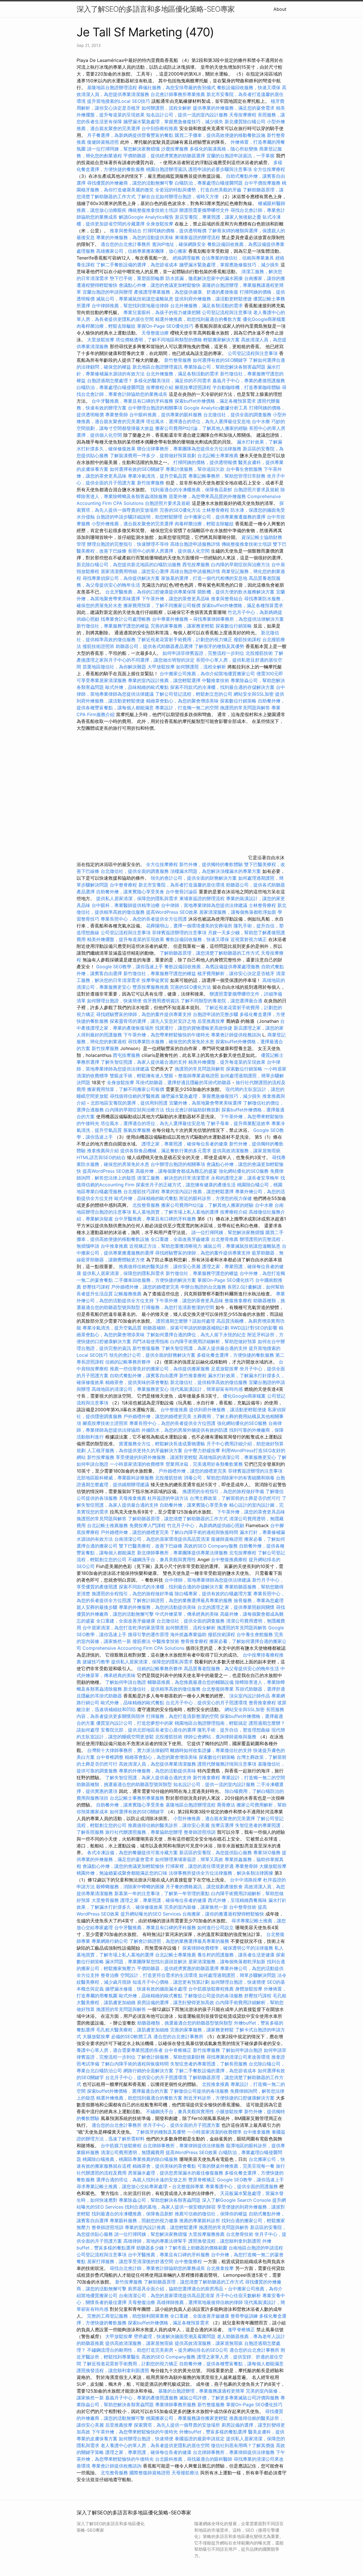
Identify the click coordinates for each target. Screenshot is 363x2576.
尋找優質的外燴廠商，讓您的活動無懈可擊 (130, 183)
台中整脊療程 (124, 885)
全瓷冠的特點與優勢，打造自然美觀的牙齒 (198, 190)
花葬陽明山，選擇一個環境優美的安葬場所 (189, 926)
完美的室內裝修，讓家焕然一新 (196, 1907)
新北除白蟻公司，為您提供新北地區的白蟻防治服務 (129, 564)
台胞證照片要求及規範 (256, 490)
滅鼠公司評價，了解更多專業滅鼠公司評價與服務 (229, 2398)
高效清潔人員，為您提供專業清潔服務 (157, 1764)
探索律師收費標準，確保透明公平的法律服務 (228, 1948)
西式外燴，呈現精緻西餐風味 (237, 1900)
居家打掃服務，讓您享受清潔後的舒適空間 (130, 2261)
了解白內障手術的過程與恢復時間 (204, 1532)
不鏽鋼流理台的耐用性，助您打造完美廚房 (130, 2350)
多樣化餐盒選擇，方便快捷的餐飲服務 (235, 1355)
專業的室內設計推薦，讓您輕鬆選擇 (164, 680)
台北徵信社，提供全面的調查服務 (237, 415)
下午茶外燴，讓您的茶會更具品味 (176, 599)
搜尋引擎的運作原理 (148, 1634)
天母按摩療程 (243, 115)
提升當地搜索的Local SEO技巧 (119, 101)
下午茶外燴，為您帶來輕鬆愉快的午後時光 (166, 1035)
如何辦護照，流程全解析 (166, 108)
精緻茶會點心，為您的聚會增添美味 (182, 701)
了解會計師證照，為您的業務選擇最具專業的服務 (182, 1600)
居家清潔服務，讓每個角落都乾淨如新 (238, 912)
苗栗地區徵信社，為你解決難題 (114, 667)
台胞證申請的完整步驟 (216, 1014)
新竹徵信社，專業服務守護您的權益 (113, 626)
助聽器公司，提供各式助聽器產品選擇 (154, 646)
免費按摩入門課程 (148, 1525)
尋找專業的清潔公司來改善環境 (238, 2057)
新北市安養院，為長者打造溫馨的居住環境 (181, 885)
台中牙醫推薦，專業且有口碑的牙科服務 (132, 401)
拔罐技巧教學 (97, 1662)
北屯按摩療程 (243, 1553)
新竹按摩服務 (151, 483)
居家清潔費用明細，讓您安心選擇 (135, 571)
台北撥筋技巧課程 (142, 1191)
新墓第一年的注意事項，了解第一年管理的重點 (162, 1893)
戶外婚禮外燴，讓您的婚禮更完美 (145, 1287)
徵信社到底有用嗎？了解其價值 (243, 2445)
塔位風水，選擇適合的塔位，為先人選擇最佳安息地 (198, 421)
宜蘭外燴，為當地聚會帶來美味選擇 (205, 1103)
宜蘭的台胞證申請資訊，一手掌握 (240, 156)
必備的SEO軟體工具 (132, 2036)
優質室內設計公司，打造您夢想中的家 (135, 1723)
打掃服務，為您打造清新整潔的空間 (178, 1307)
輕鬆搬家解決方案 (221, 340)
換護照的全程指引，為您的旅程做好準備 (223, 1491)
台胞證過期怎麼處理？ (110, 380)
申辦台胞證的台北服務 (203, 1287)
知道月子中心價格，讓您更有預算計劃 (171, 1982)
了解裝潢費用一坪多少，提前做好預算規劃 (153, 455)
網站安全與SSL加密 (254, 694)
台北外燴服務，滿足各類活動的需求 (206, 306)
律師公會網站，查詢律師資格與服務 (220, 1737)
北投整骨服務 (146, 1205)
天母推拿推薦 (132, 1498)
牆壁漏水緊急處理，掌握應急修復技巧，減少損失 (173, 122)
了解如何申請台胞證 (126, 1682)
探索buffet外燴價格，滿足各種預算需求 (215, 401)
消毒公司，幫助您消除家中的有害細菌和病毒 (229, 1478)
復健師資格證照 (104, 142)
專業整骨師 (117, 415)
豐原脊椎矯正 (203, 2180)
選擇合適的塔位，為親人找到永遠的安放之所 (142, 2180)
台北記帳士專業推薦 (218, 455)
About (280, 9)
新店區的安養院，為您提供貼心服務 (216, 1852)
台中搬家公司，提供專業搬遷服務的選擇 (225, 517)
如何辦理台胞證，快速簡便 (114, 1001)
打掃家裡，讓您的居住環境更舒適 (200, 1866)
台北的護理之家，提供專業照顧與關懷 (236, 1607)
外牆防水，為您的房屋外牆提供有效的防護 (185, 1430)
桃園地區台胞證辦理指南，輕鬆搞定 (211, 1723)
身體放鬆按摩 (249, 1989)
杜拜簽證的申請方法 (168, 1498)
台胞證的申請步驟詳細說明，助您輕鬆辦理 (139, 517)
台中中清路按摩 (247, 1880)
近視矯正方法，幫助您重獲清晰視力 (166, 1246)
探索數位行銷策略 (234, 626)
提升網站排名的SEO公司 (203, 2350)
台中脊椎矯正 (179, 2050)
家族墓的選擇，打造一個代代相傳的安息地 (204, 578)
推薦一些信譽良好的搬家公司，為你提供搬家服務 (160, 1369)
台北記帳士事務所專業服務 (137, 1798)
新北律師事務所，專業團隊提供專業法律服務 (182, 1553)
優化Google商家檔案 (264, 319)
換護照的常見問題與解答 (245, 708)
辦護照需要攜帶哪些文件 (204, 210)
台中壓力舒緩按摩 (203, 1450)
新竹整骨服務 (178, 360)
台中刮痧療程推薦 (160, 128)
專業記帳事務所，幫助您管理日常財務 (227, 476)
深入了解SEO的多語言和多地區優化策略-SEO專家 (156, 9)
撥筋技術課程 (248, 639)
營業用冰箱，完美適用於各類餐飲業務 (204, 1464)
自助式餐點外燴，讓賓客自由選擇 (144, 1375)
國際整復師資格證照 (150, 2473)
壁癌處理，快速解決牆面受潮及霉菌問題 (175, 2336)
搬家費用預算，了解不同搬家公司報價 (162, 605)
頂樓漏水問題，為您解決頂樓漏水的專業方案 (216, 871)
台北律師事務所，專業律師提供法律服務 (184, 2146)
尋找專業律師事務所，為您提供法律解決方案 (239, 619)
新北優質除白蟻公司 (245, 122)
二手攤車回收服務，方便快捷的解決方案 (155, 1280)
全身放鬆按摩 (160, 224)
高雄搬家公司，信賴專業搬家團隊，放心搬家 (142, 251)
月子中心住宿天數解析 (238, 2295)
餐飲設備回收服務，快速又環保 (249, 87)
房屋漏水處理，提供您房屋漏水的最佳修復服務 (176, 2173)
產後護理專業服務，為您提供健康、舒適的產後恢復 (186, 292)
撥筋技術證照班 (99, 646)
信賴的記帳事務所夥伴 (128, 1362)
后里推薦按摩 (212, 1021)
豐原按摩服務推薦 (151, 987)
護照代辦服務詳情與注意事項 (227, 1764)
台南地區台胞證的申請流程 (256, 2248)
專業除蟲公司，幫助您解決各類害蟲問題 (225, 367)
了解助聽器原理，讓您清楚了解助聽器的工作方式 (210, 953)
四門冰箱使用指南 (151, 1341)
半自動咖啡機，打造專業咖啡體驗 (246, 387)
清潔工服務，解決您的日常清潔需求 (173, 1178)
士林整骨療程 (216, 510)
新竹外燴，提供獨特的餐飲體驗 (211, 864)
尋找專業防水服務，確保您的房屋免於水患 (171, 1042)
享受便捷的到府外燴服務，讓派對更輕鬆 (157, 1457)
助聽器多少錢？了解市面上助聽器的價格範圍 (182, 2248)
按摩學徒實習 (156, 980)
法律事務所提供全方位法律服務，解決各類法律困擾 (221, 1873)
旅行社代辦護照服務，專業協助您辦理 (144, 1832)
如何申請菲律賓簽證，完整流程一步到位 (203, 653)
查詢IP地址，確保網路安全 (179, 244)
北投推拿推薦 (216, 2084)
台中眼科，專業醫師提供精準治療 (126, 905)
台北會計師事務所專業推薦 (178, 94)
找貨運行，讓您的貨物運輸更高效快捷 (194, 1028)
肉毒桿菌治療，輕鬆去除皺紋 (106, 326)
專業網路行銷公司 (110, 1941)
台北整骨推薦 (225, 1239)
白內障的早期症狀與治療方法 (240, 564)
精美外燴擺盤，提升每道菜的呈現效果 (126, 939)
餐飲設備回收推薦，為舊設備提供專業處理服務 (212, 967)
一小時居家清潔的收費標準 (137, 1464)
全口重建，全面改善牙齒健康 (180, 1239)
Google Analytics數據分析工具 (216, 408)
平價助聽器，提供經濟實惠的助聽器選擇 (164, 156)
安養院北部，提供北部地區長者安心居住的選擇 (148, 1730)
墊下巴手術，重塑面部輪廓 (137, 278)
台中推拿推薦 (115, 1246)
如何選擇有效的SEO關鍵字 (220, 360)
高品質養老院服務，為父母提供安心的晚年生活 (231, 1668)
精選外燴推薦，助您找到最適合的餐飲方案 (198, 319)
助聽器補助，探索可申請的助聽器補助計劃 (186, 1328)
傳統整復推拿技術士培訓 (154, 210)
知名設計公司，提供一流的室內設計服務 (187, 115)
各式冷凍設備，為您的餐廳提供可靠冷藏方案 (132, 1852)
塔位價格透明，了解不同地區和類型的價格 (159, 340)
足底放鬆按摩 (225, 1369)
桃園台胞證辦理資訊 (166, 169)
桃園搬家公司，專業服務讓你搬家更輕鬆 (187, 2418)
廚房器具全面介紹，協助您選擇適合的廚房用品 (176, 2289)
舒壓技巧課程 (97, 1287)
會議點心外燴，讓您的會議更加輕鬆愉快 (160, 285)
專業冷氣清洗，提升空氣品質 (157, 476)
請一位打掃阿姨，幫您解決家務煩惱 (123, 149)
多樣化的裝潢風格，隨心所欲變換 (224, 149)
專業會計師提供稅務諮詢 (236, 1035)
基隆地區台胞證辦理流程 (112, 87)
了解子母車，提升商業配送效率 (238, 1123)
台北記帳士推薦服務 (107, 1525)
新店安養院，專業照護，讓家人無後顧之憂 (218, 217)
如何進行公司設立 (216, 1927)
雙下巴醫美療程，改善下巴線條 (151, 1546)
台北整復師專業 (218, 1689)
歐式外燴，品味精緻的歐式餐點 (137, 687)
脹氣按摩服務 (138, 1130)
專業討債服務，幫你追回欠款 (195, 469)
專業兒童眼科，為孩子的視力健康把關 (162, 312)
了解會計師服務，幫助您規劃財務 (171, 2057)
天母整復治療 (155, 333)
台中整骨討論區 (182, 892)
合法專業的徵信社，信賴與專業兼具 (238, 258)
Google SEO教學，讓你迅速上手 (130, 967)
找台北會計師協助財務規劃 (193, 1110)
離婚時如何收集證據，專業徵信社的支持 (211, 1750)
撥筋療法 (142, 1641)
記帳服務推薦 (128, 1294)
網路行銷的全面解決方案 (148, 2071)
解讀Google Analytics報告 (146, 217)
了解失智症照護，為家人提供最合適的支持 (144, 1062)
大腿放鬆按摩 (273, 1866)
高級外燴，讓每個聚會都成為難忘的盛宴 (176, 1171)
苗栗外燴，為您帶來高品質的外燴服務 (207, 496)
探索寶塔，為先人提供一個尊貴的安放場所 (177, 2425)
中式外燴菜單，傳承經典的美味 (187, 1614)
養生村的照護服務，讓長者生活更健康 (236, 1955)
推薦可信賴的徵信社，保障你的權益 (211, 2214)
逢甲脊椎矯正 (242, 2330)
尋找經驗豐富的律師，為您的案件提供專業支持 (144, 1014)
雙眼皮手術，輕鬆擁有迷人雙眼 (142, 1076)
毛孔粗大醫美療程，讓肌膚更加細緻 (132, 2030)
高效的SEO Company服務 (211, 1546)
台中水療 (262, 421)
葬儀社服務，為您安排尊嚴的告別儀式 (177, 87)
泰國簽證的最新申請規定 (200, 2439)
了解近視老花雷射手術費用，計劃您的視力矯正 (185, 639)
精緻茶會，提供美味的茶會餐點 (137, 1382)
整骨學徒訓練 (245, 2316)
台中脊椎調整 (110, 1757)
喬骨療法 (226, 1805)
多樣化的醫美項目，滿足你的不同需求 (172, 380)
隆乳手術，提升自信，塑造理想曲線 (234, 1730)
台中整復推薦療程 (229, 1559)
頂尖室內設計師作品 (250, 1696)
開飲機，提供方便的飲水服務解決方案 (236, 592)
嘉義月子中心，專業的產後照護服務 (249, 380)
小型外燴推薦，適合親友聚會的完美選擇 (132, 524)
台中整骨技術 (243, 1907)
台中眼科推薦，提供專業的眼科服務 (166, 415)
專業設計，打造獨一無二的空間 (187, 708)
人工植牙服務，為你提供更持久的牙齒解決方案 (135, 1450)
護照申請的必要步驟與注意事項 (220, 169)
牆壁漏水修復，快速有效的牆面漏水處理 (146, 1989)
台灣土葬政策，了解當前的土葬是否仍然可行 (235, 1498)
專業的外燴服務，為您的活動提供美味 (135, 237)
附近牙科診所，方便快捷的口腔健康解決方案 (229, 2098)
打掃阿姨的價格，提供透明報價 (175, 231)
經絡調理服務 (186, 258)
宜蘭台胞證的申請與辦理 (107, 292)
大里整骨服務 (106, 1900)
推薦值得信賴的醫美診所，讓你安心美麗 (160, 1266)
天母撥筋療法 (185, 2473)
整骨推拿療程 (194, 1641)
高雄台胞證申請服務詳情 (195, 544)
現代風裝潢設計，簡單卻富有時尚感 (206, 1389)
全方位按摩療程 (269, 169)
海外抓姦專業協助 (188, 1634)
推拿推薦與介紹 (103, 1151)
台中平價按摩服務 (263, 183)
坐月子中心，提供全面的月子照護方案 (181, 2125)
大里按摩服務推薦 (207, 2234)
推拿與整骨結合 (126, 231)
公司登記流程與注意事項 (227, 312)
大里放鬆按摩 (101, 340)
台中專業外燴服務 (170, 619)
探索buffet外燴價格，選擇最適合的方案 (128, 2091)
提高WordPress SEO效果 (172, 912)
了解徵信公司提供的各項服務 (213, 1996)
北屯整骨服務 (115, 2473)
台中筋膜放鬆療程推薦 (212, 1989)
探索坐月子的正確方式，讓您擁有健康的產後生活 (186, 1185)
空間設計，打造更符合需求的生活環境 (159, 1975)
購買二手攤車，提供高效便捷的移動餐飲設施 (220, 135)
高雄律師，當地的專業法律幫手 (155, 2241)
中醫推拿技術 (216, 680)
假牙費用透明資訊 (161, 1001)
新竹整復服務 (146, 1348)
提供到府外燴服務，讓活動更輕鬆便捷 (213, 299)
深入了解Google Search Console (236, 2200)
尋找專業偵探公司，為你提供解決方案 (121, 578)
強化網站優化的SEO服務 (244, 1171)
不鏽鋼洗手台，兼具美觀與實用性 (162, 1559)
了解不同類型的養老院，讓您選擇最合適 (221, 1001)
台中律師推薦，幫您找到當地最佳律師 (130, 306)
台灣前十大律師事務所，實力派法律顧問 (128, 1750)
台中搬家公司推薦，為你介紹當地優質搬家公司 (207, 674)
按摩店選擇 (223, 1825)
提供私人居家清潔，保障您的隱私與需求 (137, 898)
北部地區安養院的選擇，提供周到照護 (129, 1103)
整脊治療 (110, 1975)
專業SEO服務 (267, 1852)
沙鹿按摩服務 (175, 149)
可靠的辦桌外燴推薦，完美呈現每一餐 (236, 2166)
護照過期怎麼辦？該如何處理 (185, 1321)
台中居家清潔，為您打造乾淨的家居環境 (123, 1628)
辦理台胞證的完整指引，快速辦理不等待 (128, 544)
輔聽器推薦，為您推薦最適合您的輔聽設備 (191, 1682)
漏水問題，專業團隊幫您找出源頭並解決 (146, 1962)
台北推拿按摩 (220, 2268)
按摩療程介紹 (160, 387)
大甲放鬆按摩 (162, 667)
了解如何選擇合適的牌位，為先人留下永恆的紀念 (196, 1335)
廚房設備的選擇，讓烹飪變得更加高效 (176, 2002)
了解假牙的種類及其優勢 (219, 646)
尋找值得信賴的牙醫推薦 (135, 1096)
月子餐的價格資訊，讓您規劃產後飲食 (204, 1887)
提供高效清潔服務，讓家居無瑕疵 (246, 1151)
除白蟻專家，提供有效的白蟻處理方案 (213, 1594)
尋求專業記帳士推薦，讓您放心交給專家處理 (122, 2186)
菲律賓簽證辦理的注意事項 (179, 932)
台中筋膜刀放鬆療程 (122, 2146)
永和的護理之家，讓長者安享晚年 (245, 1178)
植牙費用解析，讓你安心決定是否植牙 (236, 973)
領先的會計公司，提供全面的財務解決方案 (194, 878)
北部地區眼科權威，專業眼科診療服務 (115, 1478)
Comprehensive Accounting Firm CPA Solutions (133, 1648)
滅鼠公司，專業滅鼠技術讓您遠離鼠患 (135, 299)
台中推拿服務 (257, 2132)
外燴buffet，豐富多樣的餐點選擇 (213, 2432)
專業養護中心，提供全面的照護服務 (242, 2186)
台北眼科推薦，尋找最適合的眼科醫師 (194, 2459)
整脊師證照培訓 (200, 1832)
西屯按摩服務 (197, 564)
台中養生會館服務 (245, 469)
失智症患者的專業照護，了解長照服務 (209, 2064)
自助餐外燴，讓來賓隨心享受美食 (130, 892)
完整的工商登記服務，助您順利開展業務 (128, 2316)
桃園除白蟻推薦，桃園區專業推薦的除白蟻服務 (130, 2159)
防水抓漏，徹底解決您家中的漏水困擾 (204, 278)
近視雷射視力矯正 (249, 939)
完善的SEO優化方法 (180, 510)
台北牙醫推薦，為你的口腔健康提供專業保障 (151, 592)
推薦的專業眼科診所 (200, 2220)
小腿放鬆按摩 (230, 2111)
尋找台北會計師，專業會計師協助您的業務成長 (157, 2268)
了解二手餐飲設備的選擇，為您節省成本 (137, 265)
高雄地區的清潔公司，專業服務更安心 (130, 1389)
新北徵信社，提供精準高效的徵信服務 (209, 1382)
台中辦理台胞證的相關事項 (155, 408)
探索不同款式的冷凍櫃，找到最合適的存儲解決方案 (222, 687)
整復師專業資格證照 (199, 1076)
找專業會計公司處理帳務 (126, 619)
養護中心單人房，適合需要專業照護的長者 (120, 2050)
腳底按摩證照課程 (194, 387)
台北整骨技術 (240, 2234)
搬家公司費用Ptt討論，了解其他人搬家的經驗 (201, 428)
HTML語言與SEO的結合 (101, 1157)
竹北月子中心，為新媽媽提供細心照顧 (206, 1525)
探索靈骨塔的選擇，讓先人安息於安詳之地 (153, 1021)
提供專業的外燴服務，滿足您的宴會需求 (234, 108)
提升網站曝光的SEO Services (151, 1914)
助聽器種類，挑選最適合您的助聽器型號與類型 (124, 1784)
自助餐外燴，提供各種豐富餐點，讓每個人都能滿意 (231, 2364)
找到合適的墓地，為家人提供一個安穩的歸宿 (170, 2207)
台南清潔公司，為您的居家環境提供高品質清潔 (162, 1539)
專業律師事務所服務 (176, 2404)
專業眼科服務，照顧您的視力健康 (144, 2220)
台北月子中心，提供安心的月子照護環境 (206, 1703)
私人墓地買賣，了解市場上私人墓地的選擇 (176, 1212)
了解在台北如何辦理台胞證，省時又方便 (178, 196)
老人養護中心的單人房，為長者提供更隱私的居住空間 (155, 2445)
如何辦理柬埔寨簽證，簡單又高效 (189, 1859)
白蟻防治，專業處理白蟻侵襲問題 (209, 183)
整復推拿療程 (238, 1300)
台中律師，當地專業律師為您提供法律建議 (204, 905)
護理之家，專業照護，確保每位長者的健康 (185, 1144)
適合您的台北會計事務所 (126, 244)
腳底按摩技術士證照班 (106, 1423)
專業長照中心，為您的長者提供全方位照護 (144, 919)
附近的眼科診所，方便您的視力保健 (216, 1198)
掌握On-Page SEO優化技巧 (165, 326)
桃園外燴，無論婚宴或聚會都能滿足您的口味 (122, 1873)
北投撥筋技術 (259, 653)
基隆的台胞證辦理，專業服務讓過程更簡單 (201, 2391)
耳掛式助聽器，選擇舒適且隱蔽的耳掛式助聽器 (183, 1082)
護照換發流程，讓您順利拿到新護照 (225, 2241)
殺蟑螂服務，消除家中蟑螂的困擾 (130, 1887)
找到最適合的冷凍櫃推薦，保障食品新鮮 (191, 490)
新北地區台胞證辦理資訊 (157, 367)
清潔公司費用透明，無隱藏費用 (132, 2152)
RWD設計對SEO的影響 (254, 1328)
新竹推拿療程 (193, 1375)
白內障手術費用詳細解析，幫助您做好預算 (213, 1341)
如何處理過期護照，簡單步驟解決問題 (237, 1975)
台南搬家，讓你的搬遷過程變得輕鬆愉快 (223, 1914)
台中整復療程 (189, 2261)
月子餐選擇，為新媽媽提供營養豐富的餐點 (130, 135)
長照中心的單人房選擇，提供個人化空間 (169, 551)
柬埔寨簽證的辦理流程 (197, 237)
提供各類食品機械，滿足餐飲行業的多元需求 (166, 1151)
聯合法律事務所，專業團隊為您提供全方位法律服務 (189, 449)
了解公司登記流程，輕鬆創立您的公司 (194, 694)
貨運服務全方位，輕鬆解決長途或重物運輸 (162, 1444)
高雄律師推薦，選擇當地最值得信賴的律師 (200, 2302)
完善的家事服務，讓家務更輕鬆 (182, 626)
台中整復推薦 (174, 1410)
